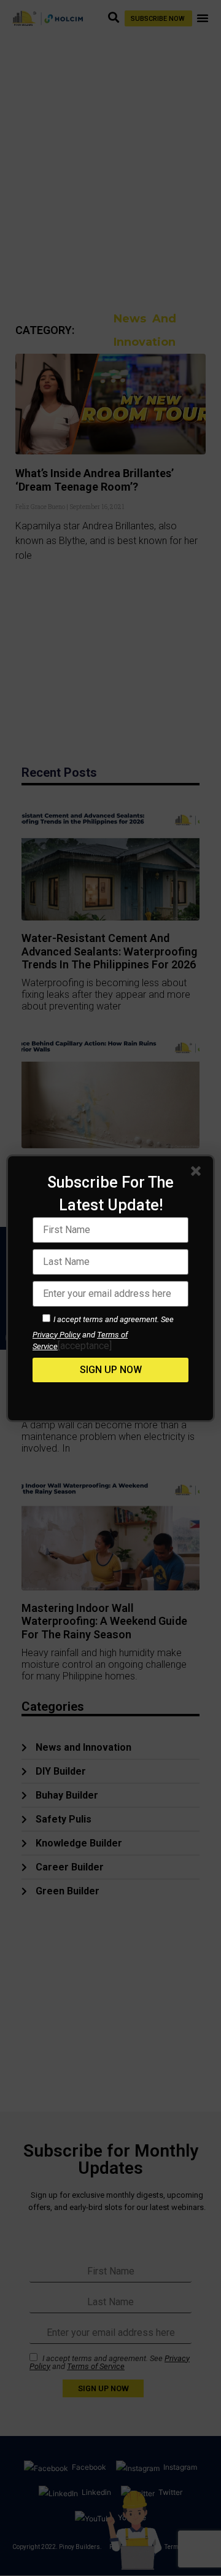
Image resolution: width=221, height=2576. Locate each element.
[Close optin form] (198, 1173)
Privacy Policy (56, 1335)
